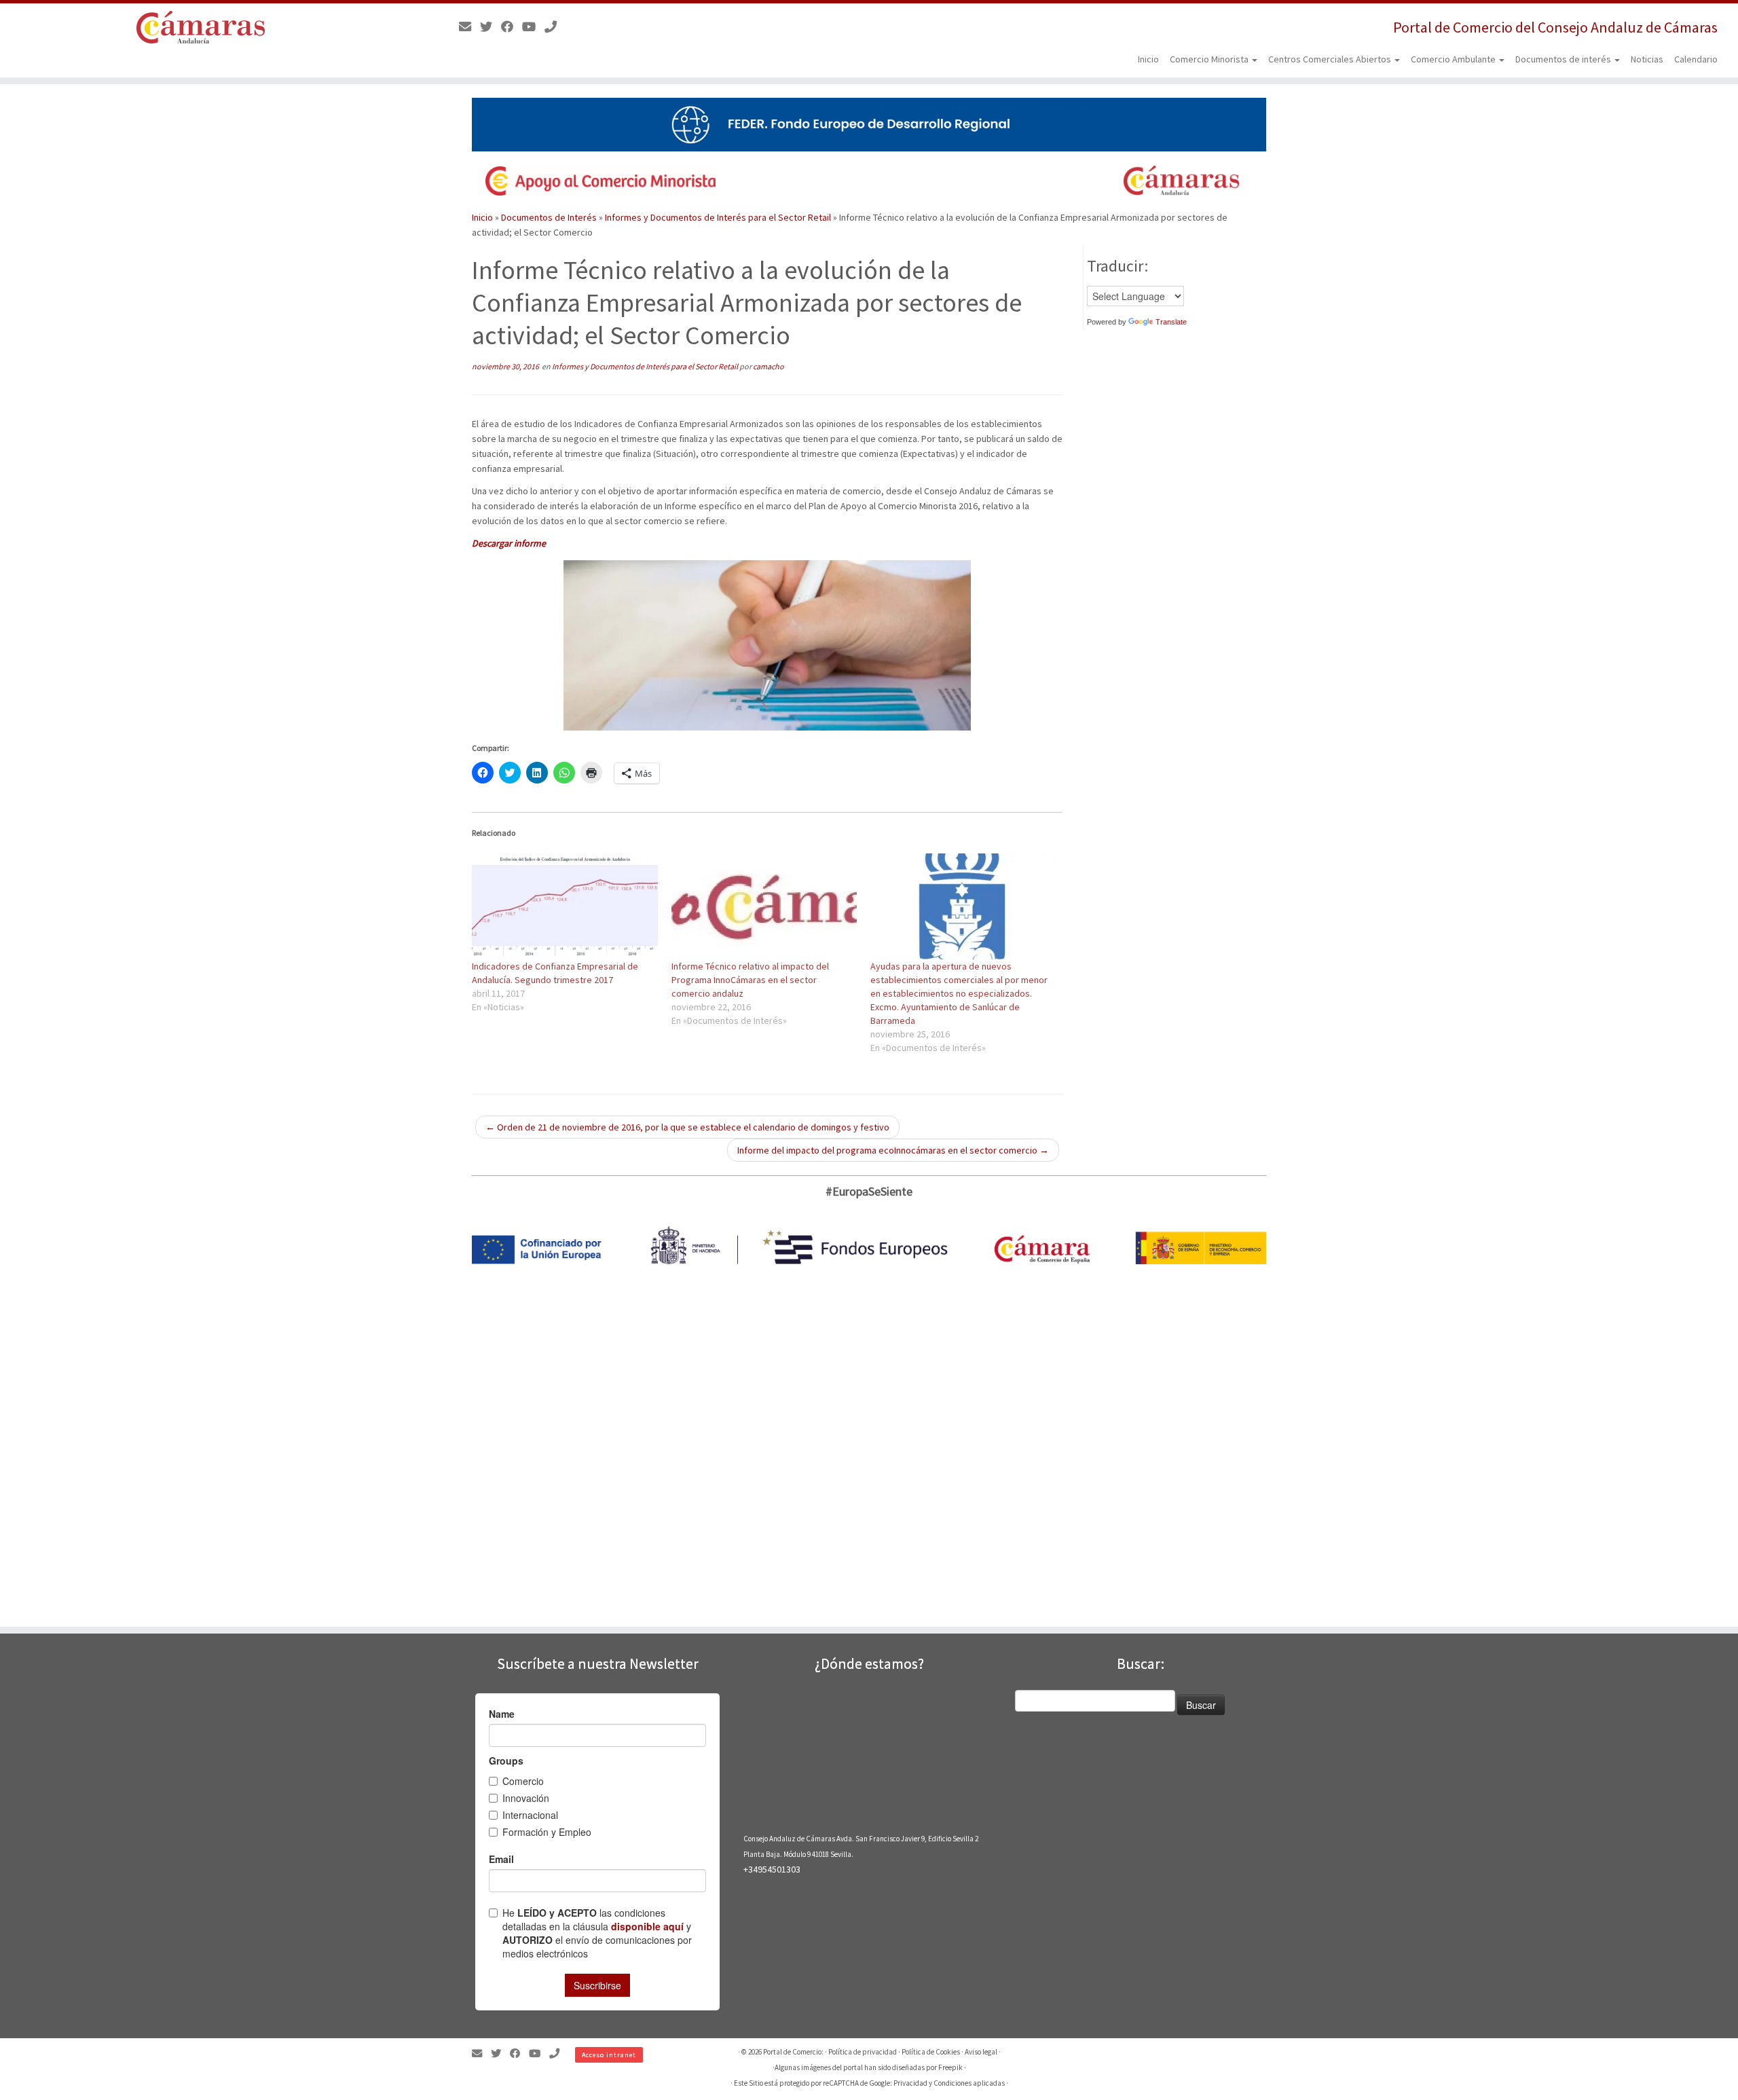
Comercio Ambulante (1454, 59)
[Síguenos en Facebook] (512, 27)
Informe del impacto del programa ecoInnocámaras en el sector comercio (893, 1150)
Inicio (1148, 59)
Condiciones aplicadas (969, 2083)
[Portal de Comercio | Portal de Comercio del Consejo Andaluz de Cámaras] (201, 27)
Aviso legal (981, 2052)
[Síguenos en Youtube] (533, 27)
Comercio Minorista (1210, 59)
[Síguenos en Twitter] (491, 27)
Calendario (1696, 59)
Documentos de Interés (549, 217)
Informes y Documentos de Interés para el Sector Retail (718, 217)
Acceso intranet (609, 2055)
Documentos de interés (1564, 59)
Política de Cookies (931, 2052)
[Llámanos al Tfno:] (555, 27)
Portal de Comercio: (793, 2052)
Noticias (1647, 59)
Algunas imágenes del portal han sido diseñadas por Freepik (869, 2067)
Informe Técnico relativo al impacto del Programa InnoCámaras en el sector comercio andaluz (750, 980)
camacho (769, 366)
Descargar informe (509, 543)
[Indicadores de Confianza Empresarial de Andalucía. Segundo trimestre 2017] (565, 906)
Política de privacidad (863, 2052)
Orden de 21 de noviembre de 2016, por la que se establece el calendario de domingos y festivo (687, 1127)
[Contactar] (469, 27)
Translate (1171, 322)
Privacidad (910, 2083)
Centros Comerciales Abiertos (1331, 59)
